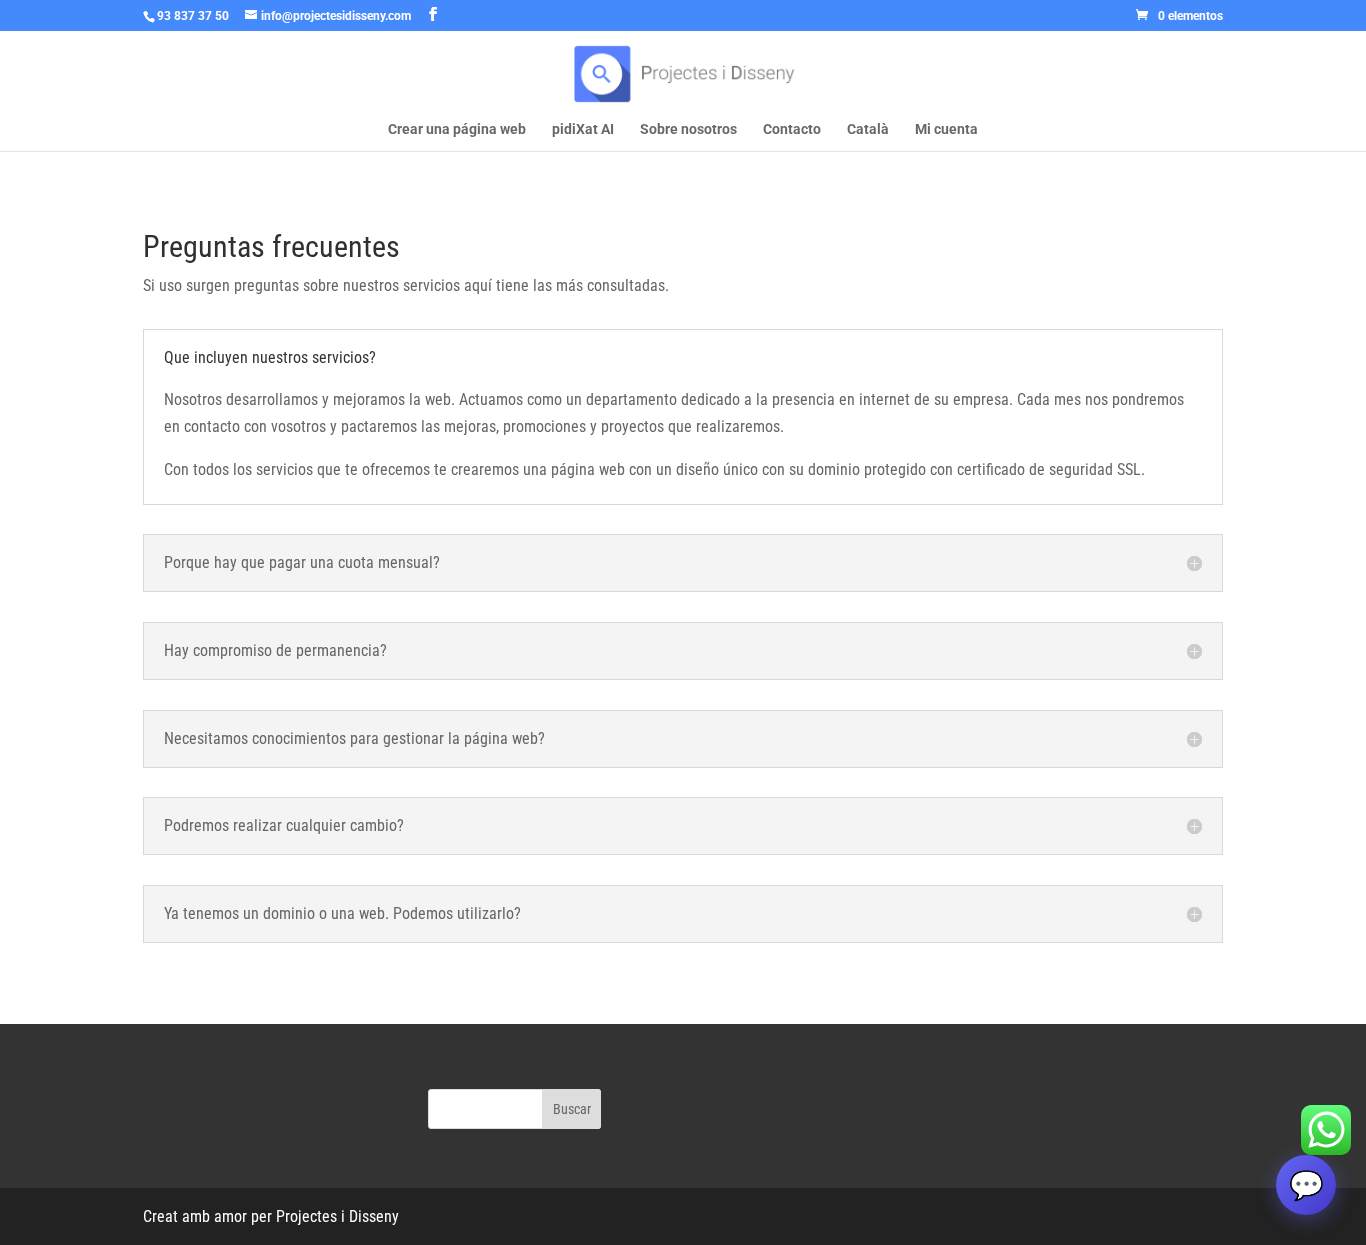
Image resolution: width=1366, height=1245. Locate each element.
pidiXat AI (583, 129)
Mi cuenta (946, 129)
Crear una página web (457, 129)
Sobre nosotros (688, 129)
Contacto (792, 129)
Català (868, 129)
